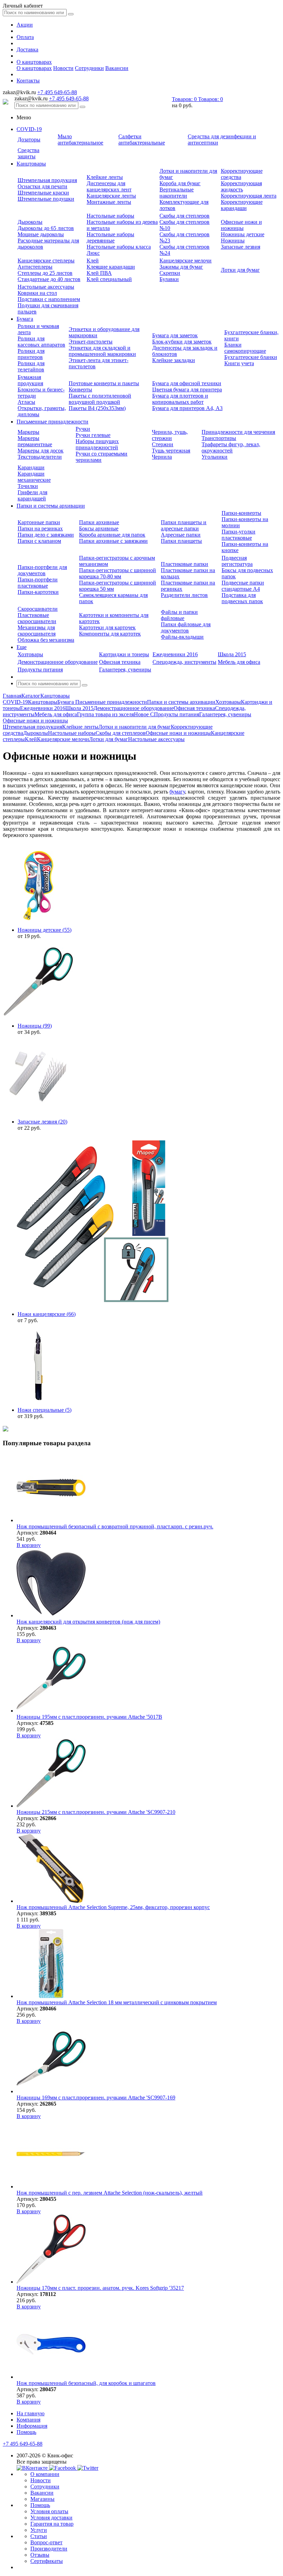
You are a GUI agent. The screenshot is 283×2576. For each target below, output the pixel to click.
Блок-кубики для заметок (182, 342)
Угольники (214, 457)
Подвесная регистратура (237, 561)
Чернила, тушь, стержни (170, 435)
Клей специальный (109, 279)
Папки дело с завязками (46, 535)
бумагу (177, 792)
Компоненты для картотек (110, 634)
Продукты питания (40, 670)
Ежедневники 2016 (175, 654)
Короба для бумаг (180, 183)
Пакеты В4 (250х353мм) (97, 408)
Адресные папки (181, 535)
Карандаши (31, 467)
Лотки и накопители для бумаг (135, 727)
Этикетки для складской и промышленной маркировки (102, 351)
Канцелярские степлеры (46, 261)
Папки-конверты (241, 513)
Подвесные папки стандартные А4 (243, 586)
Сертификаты (47, 2561)
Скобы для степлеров (184, 216)
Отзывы (40, 2555)
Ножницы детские (243, 234)
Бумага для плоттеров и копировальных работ (180, 399)
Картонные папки (39, 522)
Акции (25, 25)
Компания (28, 2420)
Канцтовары (31, 164)
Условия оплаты (49, 2511)
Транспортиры (219, 438)
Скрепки (170, 273)
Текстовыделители (40, 457)
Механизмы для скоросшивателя (37, 631)
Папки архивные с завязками (113, 541)
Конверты (80, 390)
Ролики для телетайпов (31, 366)
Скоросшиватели (38, 609)
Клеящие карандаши (111, 267)
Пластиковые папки (184, 564)
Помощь (26, 2432)
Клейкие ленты (105, 177)
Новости (63, 68)
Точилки (28, 486)
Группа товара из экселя (105, 714)
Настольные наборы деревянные (110, 237)
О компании (45, 2474)
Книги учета (239, 363)
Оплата (25, 37)
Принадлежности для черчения (238, 432)
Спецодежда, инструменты (184, 662)
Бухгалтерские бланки (251, 357)
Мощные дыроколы (41, 234)
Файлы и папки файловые (179, 615)
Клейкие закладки (174, 360)
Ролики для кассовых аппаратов (41, 342)
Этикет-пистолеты (91, 342)
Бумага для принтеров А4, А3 (187, 408)
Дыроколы (30, 222)
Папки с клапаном (39, 541)
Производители (49, 2549)
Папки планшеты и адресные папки (184, 525)
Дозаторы (29, 139)
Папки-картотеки (38, 592)
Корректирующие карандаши (242, 205)
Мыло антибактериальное (80, 139)
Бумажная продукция (30, 380)
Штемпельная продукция (47, 180)
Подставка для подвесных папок (242, 598)
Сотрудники (89, 68)
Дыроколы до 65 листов (46, 228)
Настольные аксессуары (46, 287)
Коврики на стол (37, 293)
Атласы (26, 402)
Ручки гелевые (93, 435)
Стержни (163, 444)
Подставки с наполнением (49, 299)
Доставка (27, 49)
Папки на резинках (40, 528)
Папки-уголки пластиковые (238, 535)
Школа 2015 (232, 654)
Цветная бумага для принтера (187, 390)
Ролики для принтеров (31, 354)
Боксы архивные (99, 528)
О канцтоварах (34, 62)
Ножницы (233, 241)
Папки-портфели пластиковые (38, 583)
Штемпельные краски (43, 193)
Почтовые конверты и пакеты (104, 383)
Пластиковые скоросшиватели (37, 618)
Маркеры (28, 432)
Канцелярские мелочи (186, 261)
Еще (22, 647)
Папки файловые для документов (186, 627)
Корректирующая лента (249, 196)
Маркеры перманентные (35, 441)
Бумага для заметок (175, 335)
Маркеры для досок (41, 451)
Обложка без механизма (46, 640)
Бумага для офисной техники (187, 383)
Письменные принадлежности (52, 422)
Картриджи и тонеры (124, 654)
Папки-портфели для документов (42, 570)
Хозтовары (30, 654)
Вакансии (117, 68)
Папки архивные (99, 522)
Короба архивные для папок (112, 535)
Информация (32, 2426)
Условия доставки (51, 2518)
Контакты (28, 81)
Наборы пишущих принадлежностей (97, 444)
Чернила (162, 457)
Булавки (169, 279)
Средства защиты (28, 153)
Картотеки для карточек (107, 627)
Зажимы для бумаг (181, 267)
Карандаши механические (34, 477)
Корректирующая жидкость (241, 186)
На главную (31, 2413)
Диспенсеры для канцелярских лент (109, 186)
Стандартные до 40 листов (49, 279)
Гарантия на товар (52, 2524)
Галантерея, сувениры (125, 670)
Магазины (42, 2499)
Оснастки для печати (42, 186)
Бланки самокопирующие (245, 348)
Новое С (144, 714)
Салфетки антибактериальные (142, 139)
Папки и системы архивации (51, 506)
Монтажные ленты (109, 202)
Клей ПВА (99, 273)
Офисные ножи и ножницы (241, 225)
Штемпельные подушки (46, 199)
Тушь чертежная (171, 451)
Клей (93, 261)
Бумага (25, 319)
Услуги (39, 2530)
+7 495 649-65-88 (57, 92)
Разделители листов (184, 595)
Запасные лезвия (241, 247)
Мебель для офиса (239, 662)
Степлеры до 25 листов (45, 273)
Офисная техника (120, 662)
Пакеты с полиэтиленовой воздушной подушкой (100, 399)
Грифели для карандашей (32, 495)
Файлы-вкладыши (182, 637)
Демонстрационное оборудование (58, 662)
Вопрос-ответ (46, 2542)
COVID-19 (29, 129)
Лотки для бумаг (240, 270)
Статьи (39, 2536)
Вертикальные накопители (177, 193)
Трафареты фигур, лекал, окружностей (231, 447)
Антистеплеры (35, 267)
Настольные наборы (110, 216)
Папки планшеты (181, 541)
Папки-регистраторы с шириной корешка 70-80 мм (118, 573)
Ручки (83, 429)
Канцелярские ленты (111, 196)
